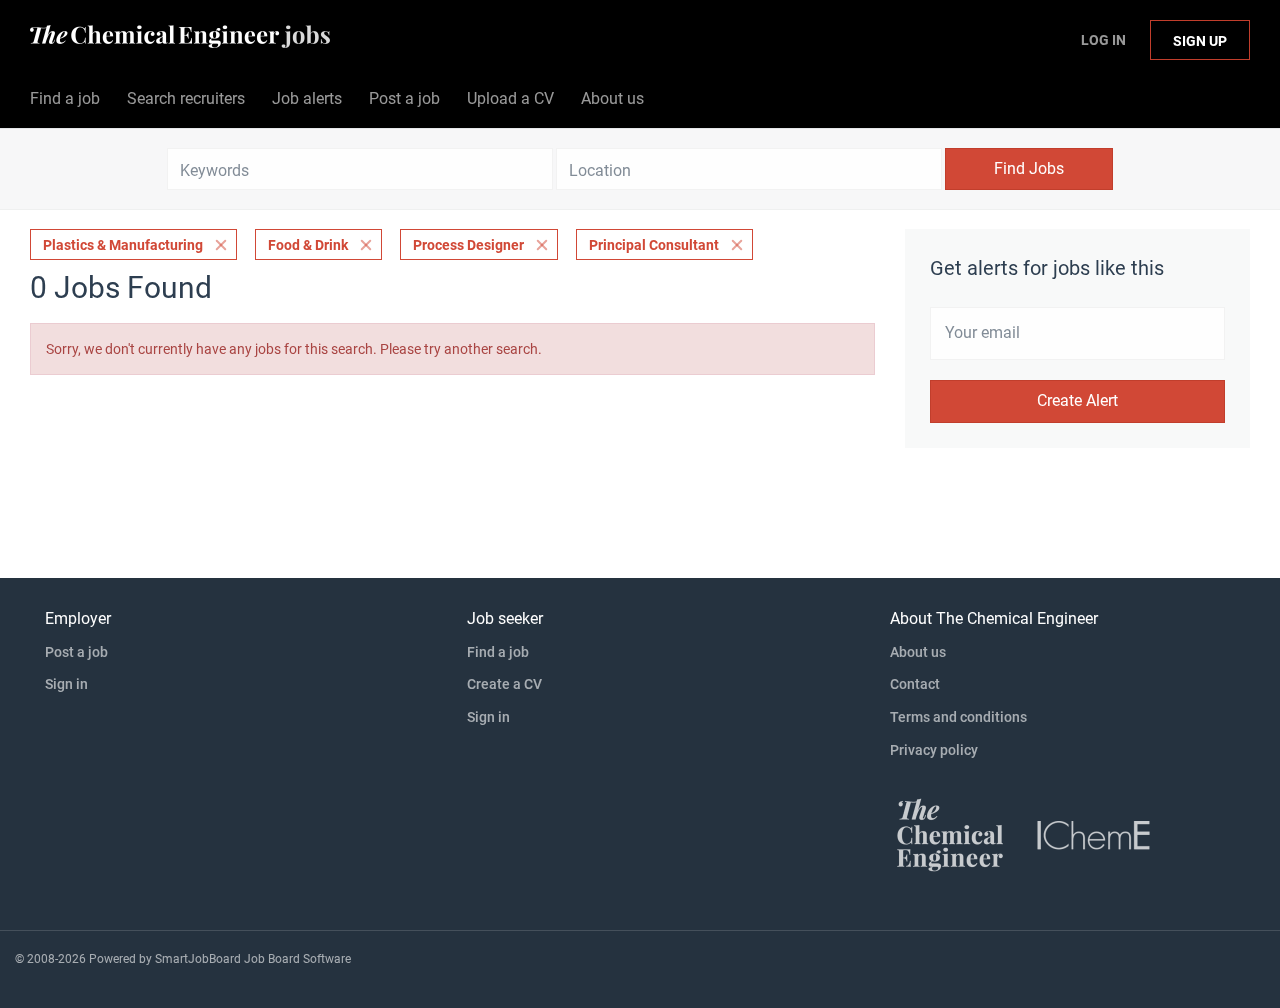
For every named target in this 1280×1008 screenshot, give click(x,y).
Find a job (498, 652)
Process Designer (468, 245)
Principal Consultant (654, 245)
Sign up (1200, 41)
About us (918, 652)
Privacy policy (934, 750)
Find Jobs (1029, 168)
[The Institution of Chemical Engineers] (1094, 834)
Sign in (66, 684)
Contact (915, 684)
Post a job (76, 652)
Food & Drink (308, 245)
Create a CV (504, 684)
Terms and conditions (958, 717)
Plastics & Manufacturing (123, 245)
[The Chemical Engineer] (950, 834)
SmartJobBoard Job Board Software (253, 959)
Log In (1103, 40)
